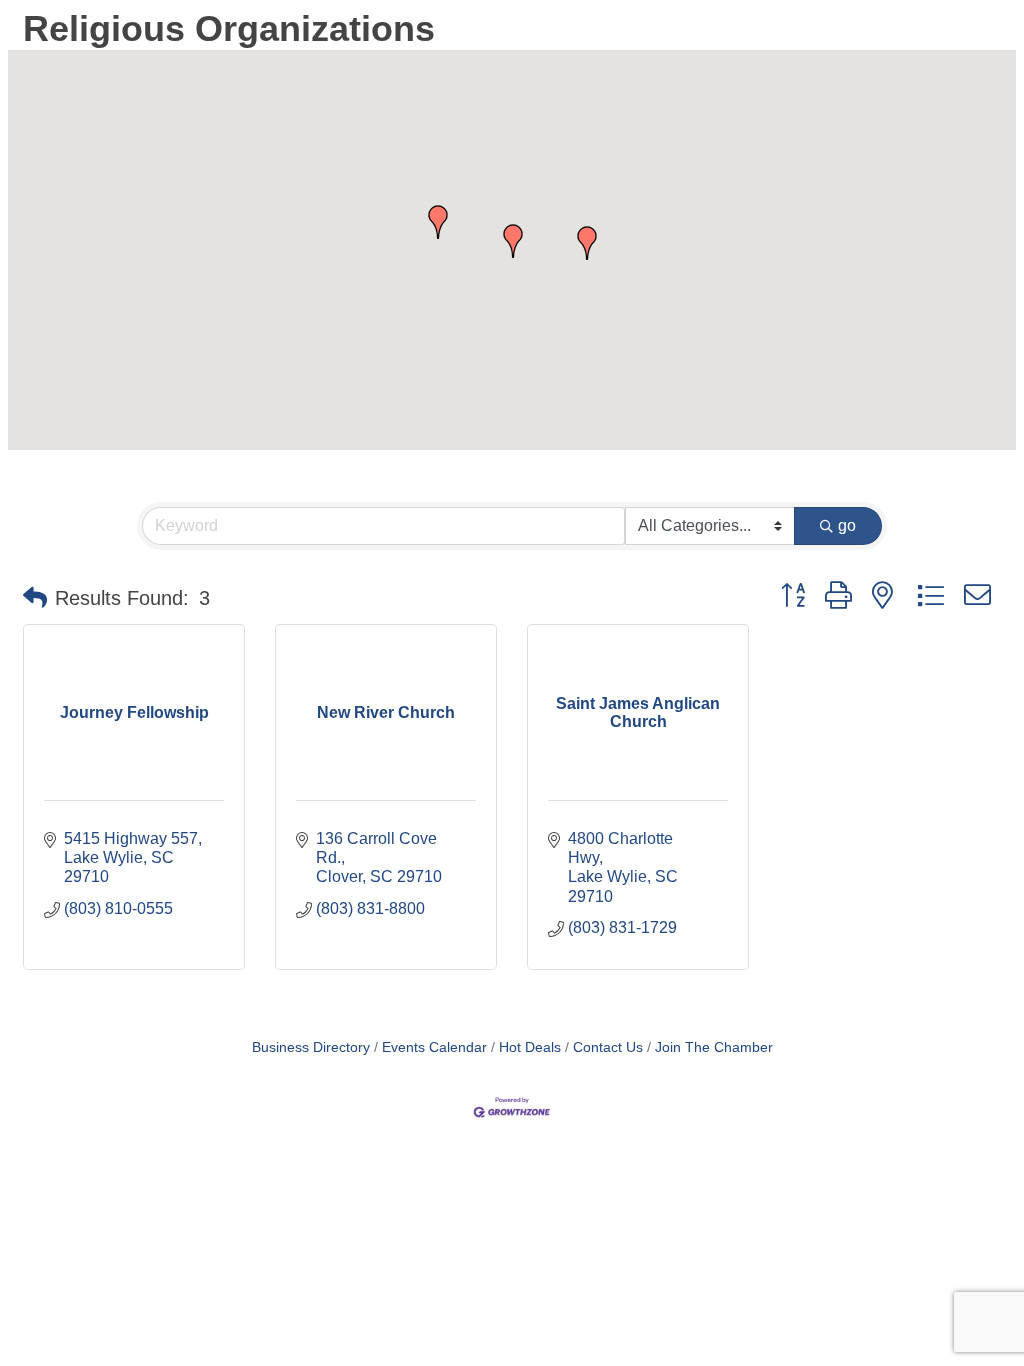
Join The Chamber (714, 1047)
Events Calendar (434, 1047)
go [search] (847, 525)
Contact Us (608, 1047)
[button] (438, 222)
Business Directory (311, 1047)
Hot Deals (530, 1047)
